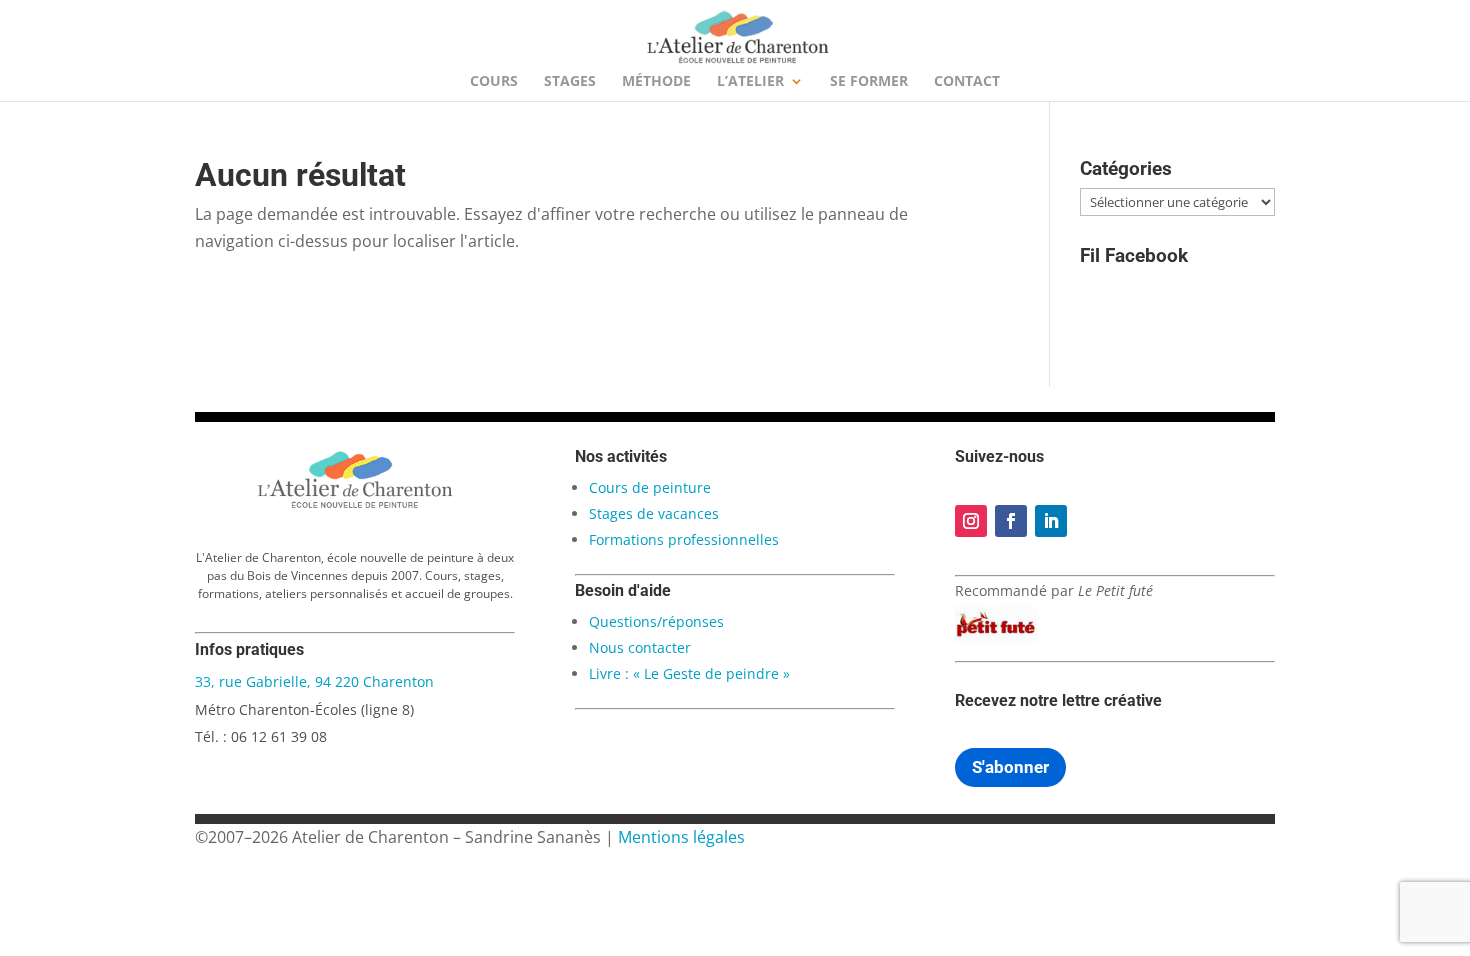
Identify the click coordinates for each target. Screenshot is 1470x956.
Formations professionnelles (684, 539)
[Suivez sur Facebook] (1011, 521)
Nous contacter (640, 647)
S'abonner (1010, 767)
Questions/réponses (656, 621)
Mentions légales (681, 837)
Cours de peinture (650, 487)
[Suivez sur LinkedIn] (1051, 521)
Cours (494, 82)
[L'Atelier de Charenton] (355, 505)
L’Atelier (750, 82)
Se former (869, 82)
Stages (570, 82)
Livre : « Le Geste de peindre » (689, 673)
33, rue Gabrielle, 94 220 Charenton (314, 681)
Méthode (656, 82)
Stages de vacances (654, 513)
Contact (967, 82)
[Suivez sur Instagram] (971, 521)
